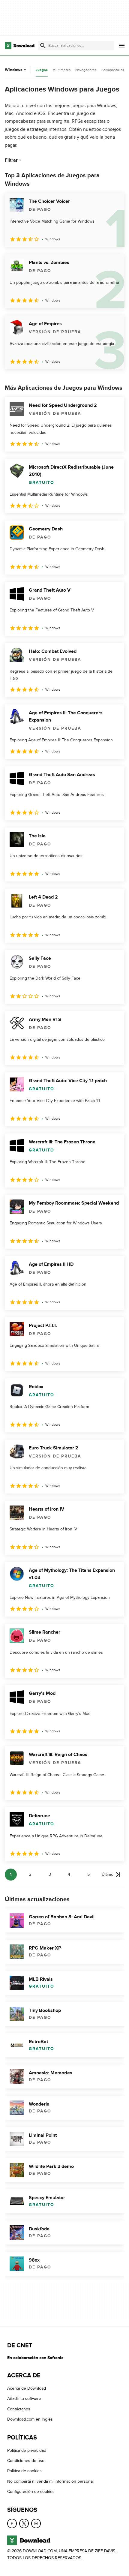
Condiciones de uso (26, 2461)
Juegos (42, 70)
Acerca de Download (27, 2389)
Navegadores (86, 70)
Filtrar (11, 160)
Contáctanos (19, 2409)
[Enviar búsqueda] (43, 46)
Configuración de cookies (31, 2492)
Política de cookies (24, 2471)
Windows (14, 70)
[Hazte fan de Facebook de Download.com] (12, 2523)
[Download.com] (20, 46)
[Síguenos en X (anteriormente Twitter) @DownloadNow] (24, 2523)
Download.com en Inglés (30, 2420)
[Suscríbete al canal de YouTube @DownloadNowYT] (36, 2523)
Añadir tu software (24, 2399)
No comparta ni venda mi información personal (50, 2481)
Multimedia (61, 70)
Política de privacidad (27, 2450)
